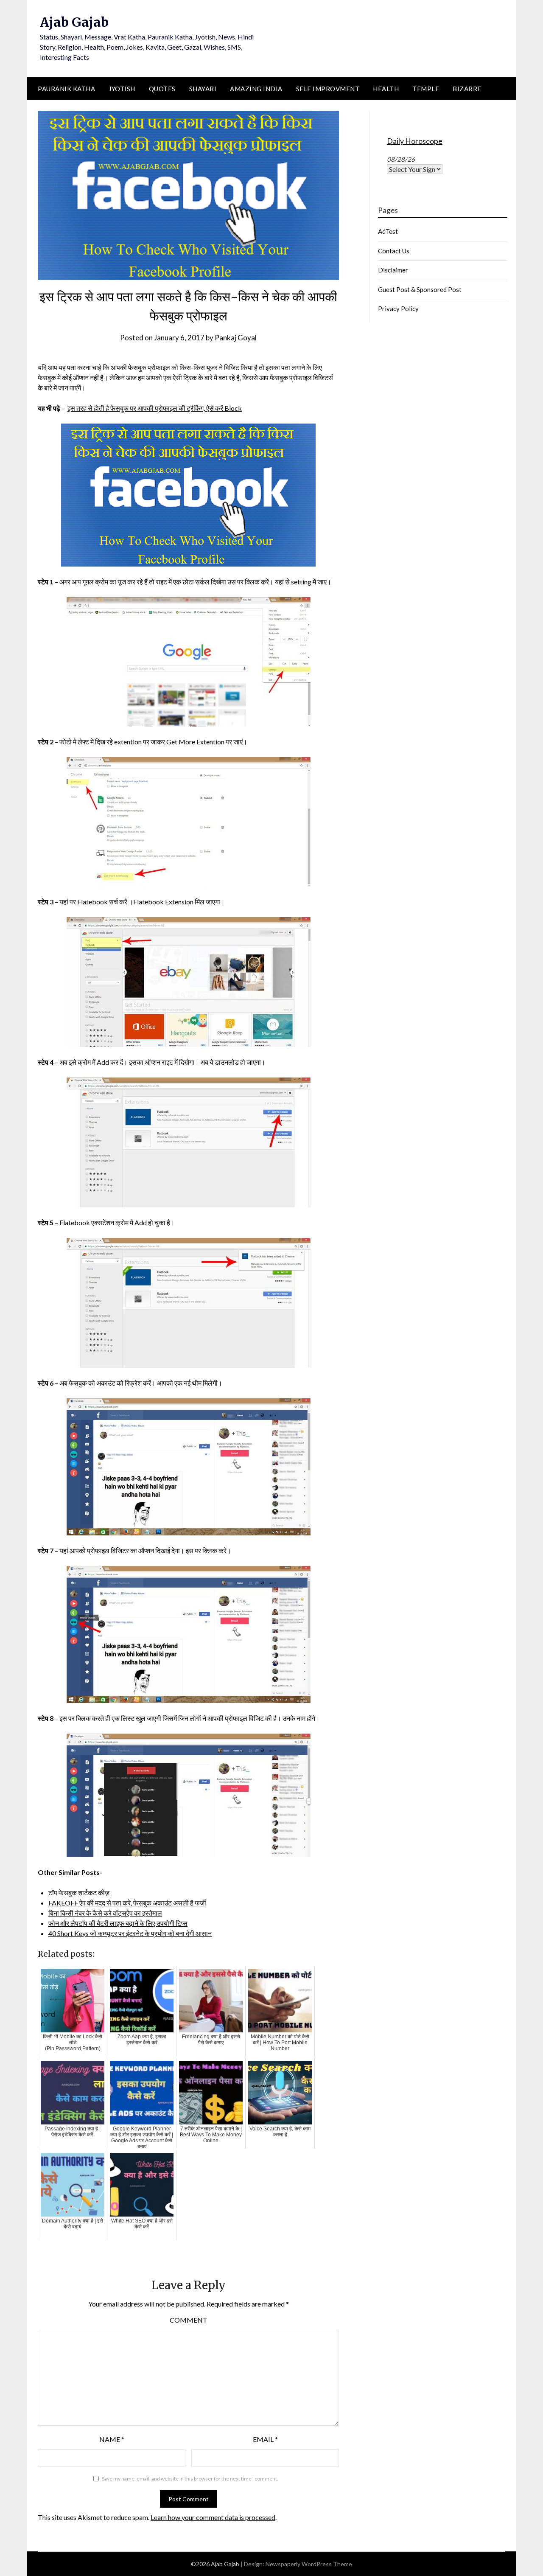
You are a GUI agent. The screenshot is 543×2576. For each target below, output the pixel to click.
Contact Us (394, 251)
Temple (426, 89)
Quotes (162, 89)
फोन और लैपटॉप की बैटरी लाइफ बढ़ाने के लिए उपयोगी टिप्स (118, 1923)
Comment (189, 2320)
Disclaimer (393, 270)
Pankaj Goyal (236, 338)
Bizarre (467, 89)
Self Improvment (328, 89)
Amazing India (256, 89)
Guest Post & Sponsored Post (420, 289)
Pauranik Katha (66, 89)
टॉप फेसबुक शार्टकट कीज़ (79, 1893)
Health (386, 89)
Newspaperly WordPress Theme (309, 2564)
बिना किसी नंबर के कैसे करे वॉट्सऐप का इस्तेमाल (105, 1913)
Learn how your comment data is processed (213, 2517)
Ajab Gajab (74, 22)
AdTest (388, 231)
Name (112, 2439)
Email (265, 2439)
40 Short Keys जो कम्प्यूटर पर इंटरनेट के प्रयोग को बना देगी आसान (130, 1933)
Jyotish (122, 89)
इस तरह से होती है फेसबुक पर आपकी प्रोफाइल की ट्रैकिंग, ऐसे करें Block (155, 408)
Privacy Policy (398, 309)
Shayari (203, 89)
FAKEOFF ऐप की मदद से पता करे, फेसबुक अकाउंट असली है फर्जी (127, 1903)
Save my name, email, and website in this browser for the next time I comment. (190, 2479)
